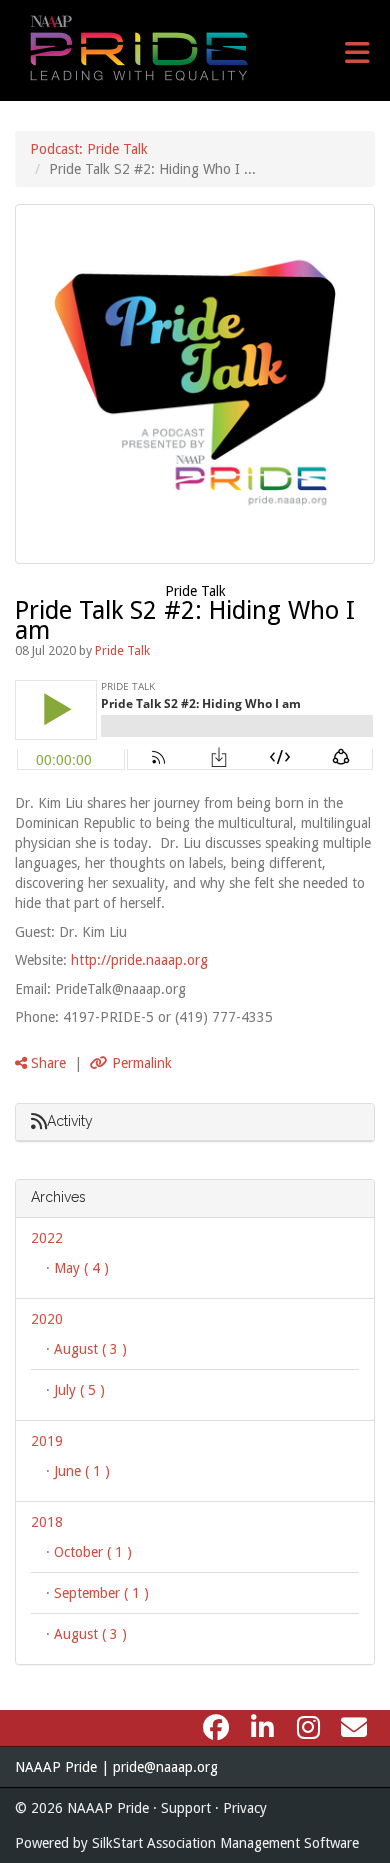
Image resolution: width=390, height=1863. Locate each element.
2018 (47, 1522)
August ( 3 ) (90, 1349)
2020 (47, 1319)
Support (186, 1808)
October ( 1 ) (93, 1552)
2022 (47, 1238)
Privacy (245, 1808)
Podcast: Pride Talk (89, 149)
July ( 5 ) (79, 1390)
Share (46, 1063)
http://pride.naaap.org (139, 960)
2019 (47, 1441)
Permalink (140, 1063)
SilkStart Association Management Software (225, 1843)
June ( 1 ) (82, 1471)
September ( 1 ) (101, 1593)
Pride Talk (195, 591)
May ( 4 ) (81, 1268)
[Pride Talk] (195, 384)
